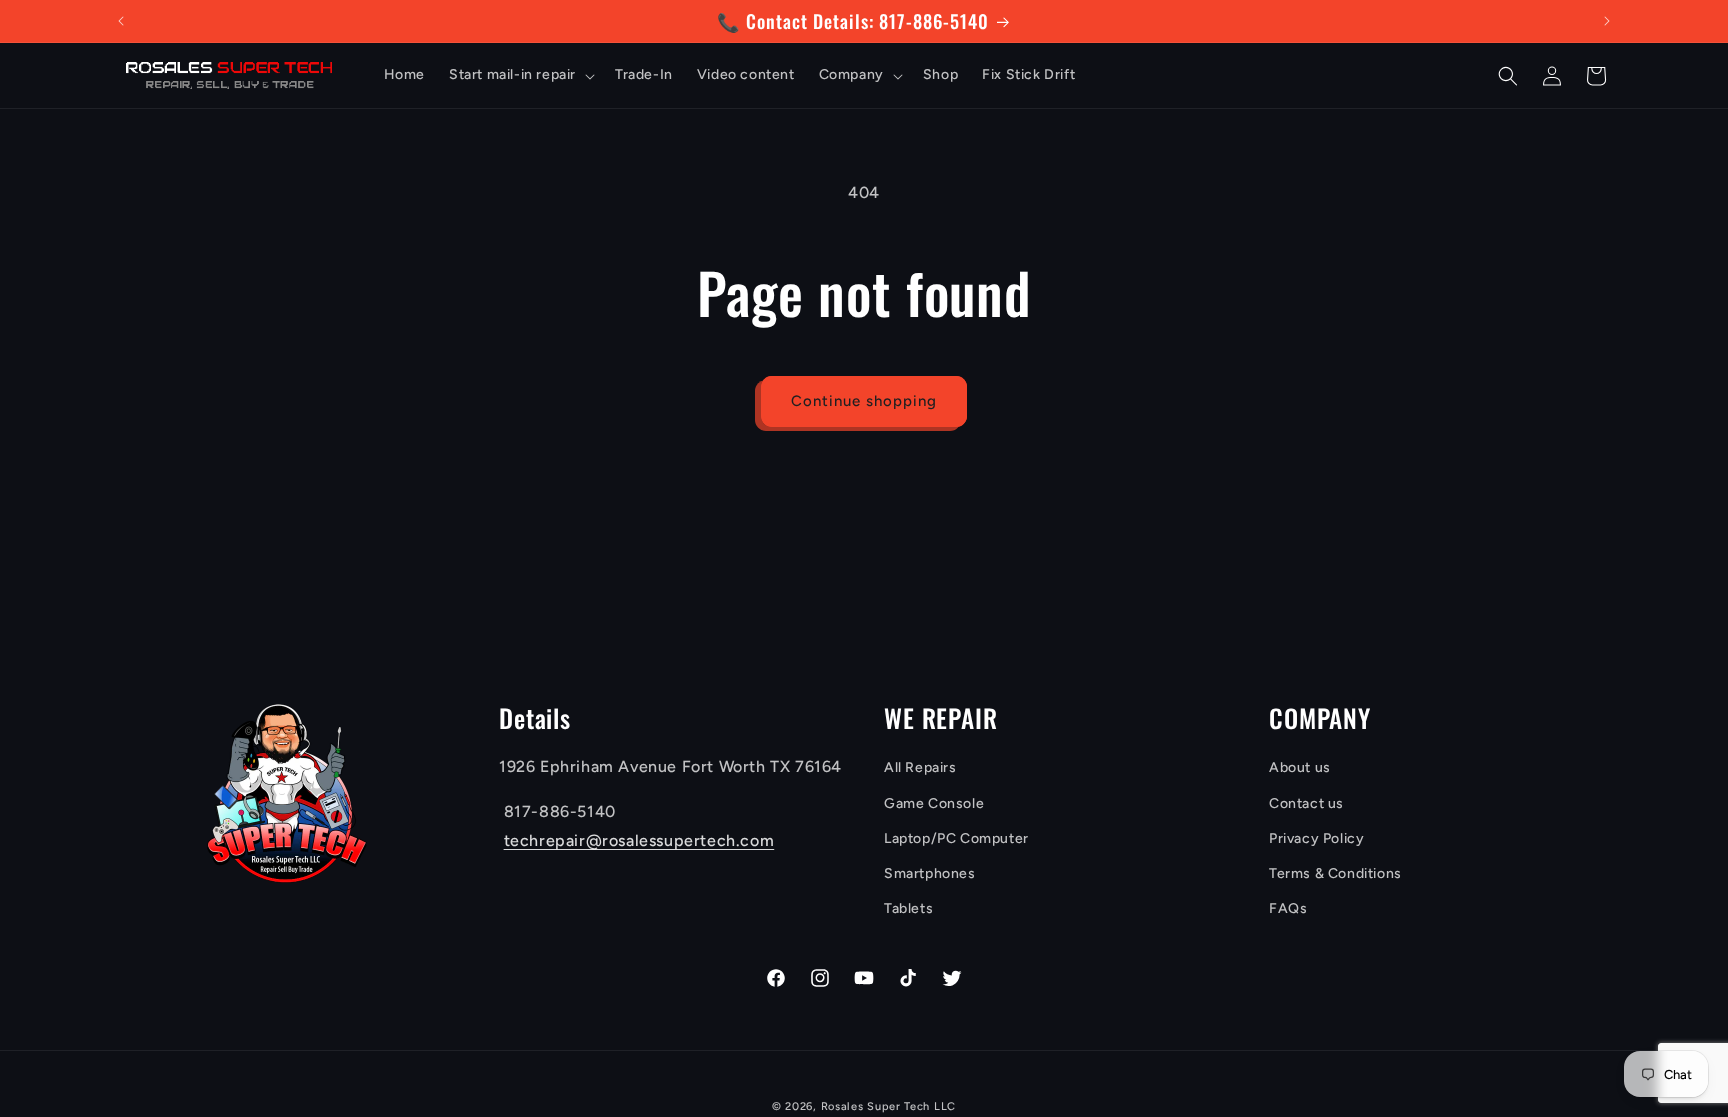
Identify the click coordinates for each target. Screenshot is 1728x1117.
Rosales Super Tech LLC (888, 1106)
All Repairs (920, 767)
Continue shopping (864, 401)
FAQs (1288, 908)
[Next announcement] (1607, 21)
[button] (520, 75)
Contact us (1306, 803)
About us (1300, 767)
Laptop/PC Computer (956, 838)
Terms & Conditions (1335, 873)
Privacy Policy (1316, 838)
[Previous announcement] (121, 21)
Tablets (908, 908)
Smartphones (930, 873)
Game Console (934, 803)
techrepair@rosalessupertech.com (639, 840)
